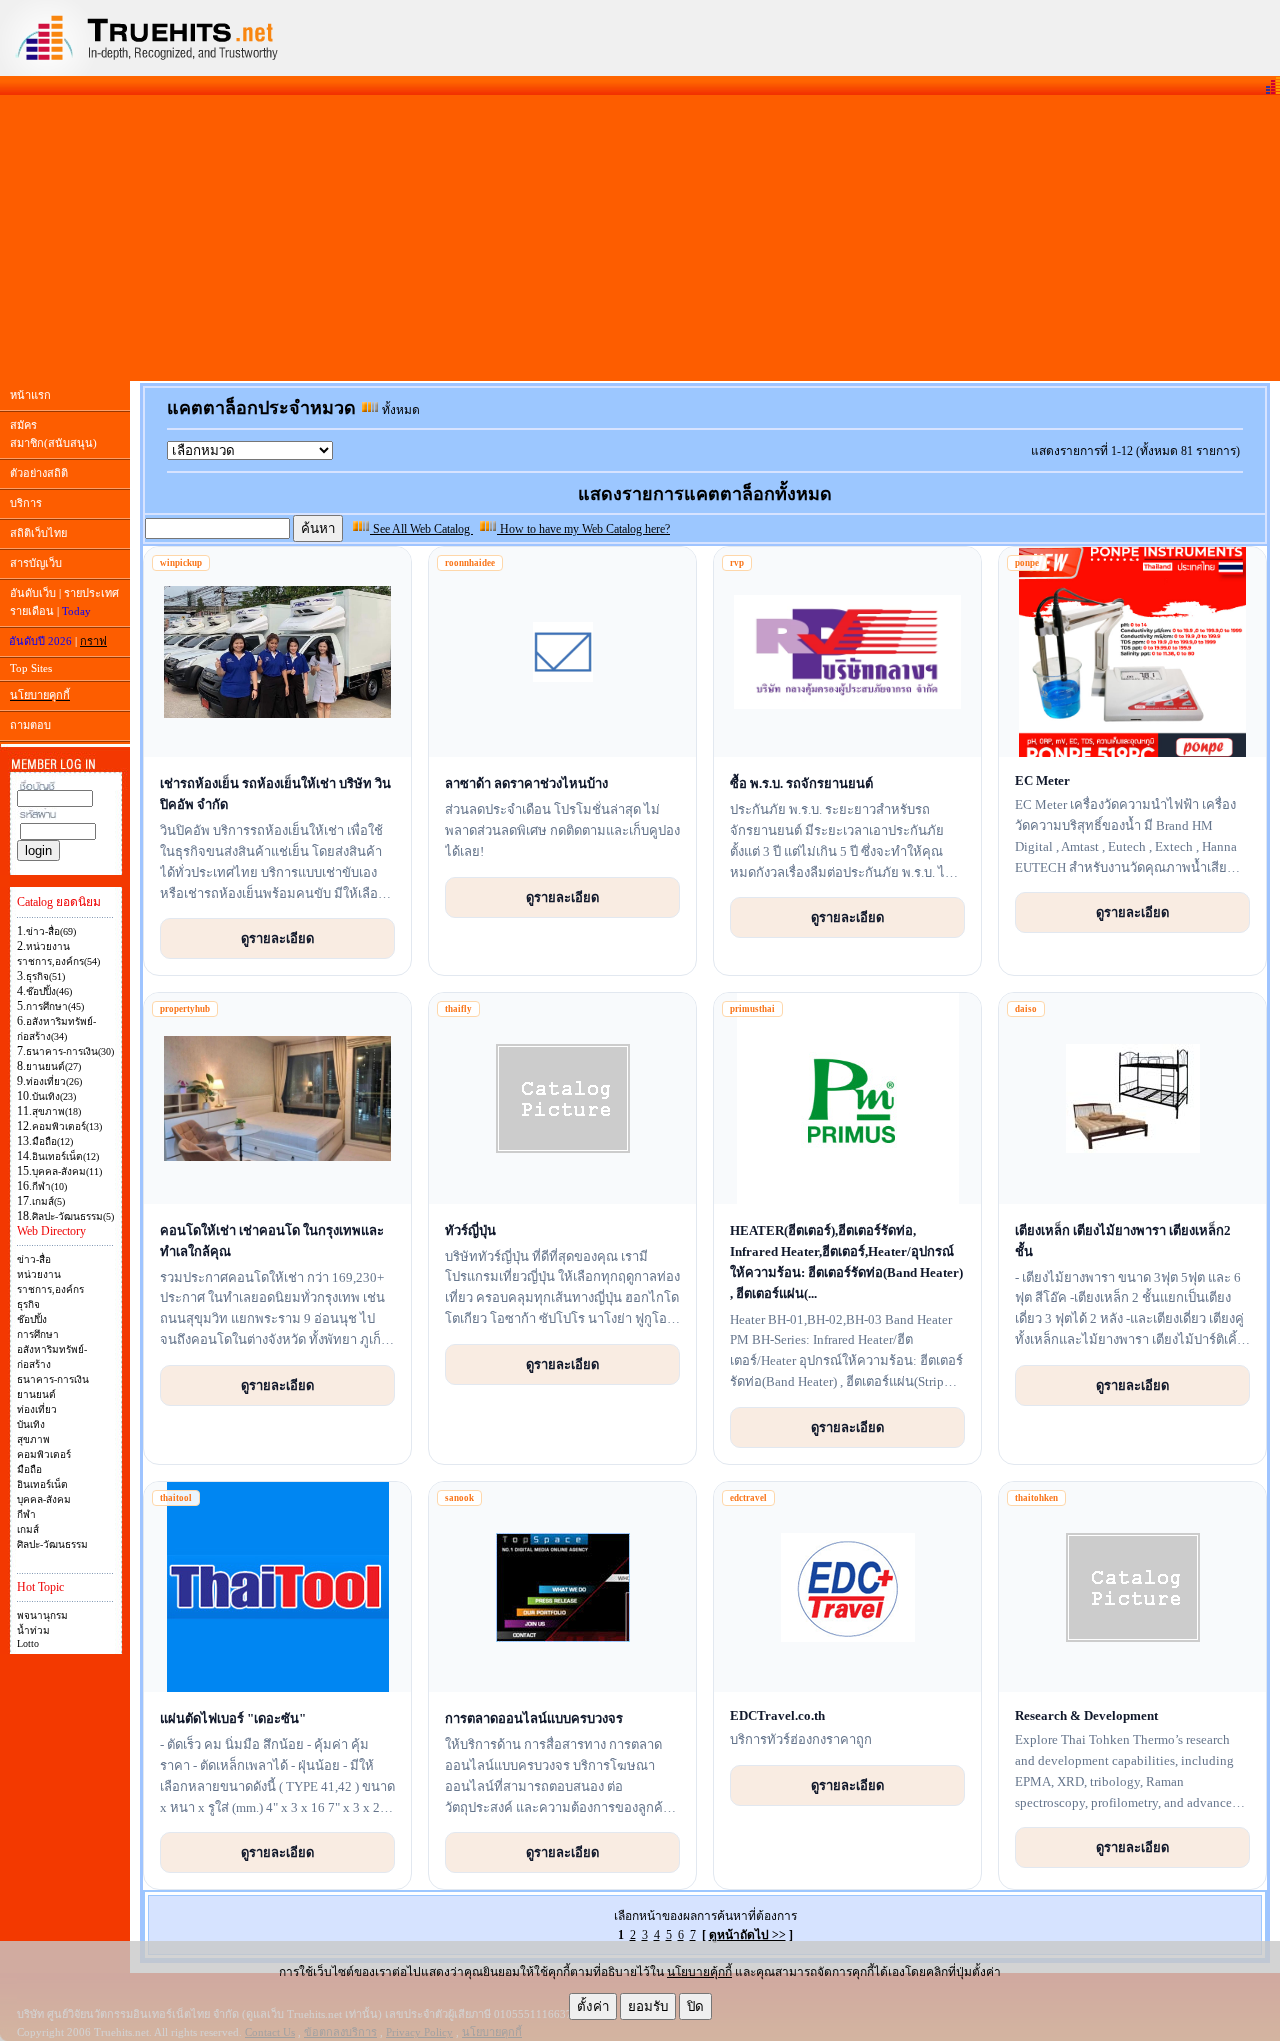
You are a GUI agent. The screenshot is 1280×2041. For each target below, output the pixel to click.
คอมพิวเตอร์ (44, 1454)
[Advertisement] (640, 238)
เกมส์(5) (48, 1201)
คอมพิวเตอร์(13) (67, 1126)
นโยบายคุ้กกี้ (699, 1972)
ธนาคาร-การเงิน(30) (70, 1051)
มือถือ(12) (52, 1141)
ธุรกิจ (28, 1304)
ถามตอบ (30, 725)
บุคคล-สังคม (44, 1499)
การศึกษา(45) (55, 1006)
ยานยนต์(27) (53, 1066)
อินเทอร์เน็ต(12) (65, 1156)
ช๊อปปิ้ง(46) (49, 991)
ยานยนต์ (36, 1394)
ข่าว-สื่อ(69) (51, 931)
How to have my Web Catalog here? (583, 529)
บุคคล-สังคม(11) (67, 1171)
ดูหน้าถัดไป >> (747, 1935)
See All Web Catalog (421, 529)
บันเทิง (31, 1424)
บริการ (26, 503)
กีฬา (26, 1514)
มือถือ (29, 1469)
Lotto (28, 1643)
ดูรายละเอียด (277, 938)
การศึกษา (38, 1334)
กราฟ (93, 641)
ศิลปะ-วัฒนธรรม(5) (73, 1216)
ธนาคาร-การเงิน (53, 1379)
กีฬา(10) (49, 1186)
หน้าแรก (30, 395)
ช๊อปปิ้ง (32, 1319)
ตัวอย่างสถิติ (39, 473)
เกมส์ (28, 1529)
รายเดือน (32, 611)
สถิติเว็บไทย (38, 533)
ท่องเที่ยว (37, 1409)
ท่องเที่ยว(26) (54, 1081)
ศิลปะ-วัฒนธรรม (52, 1544)
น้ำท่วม (33, 1630)
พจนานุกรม (42, 1615)
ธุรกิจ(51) (45, 976)
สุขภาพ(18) (56, 1111)
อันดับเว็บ (33, 593)
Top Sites (31, 668)
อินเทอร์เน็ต (42, 1484)
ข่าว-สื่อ (34, 1259)
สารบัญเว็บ (36, 563)
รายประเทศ (91, 593)
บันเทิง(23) (54, 1096)
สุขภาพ (33, 1439)
